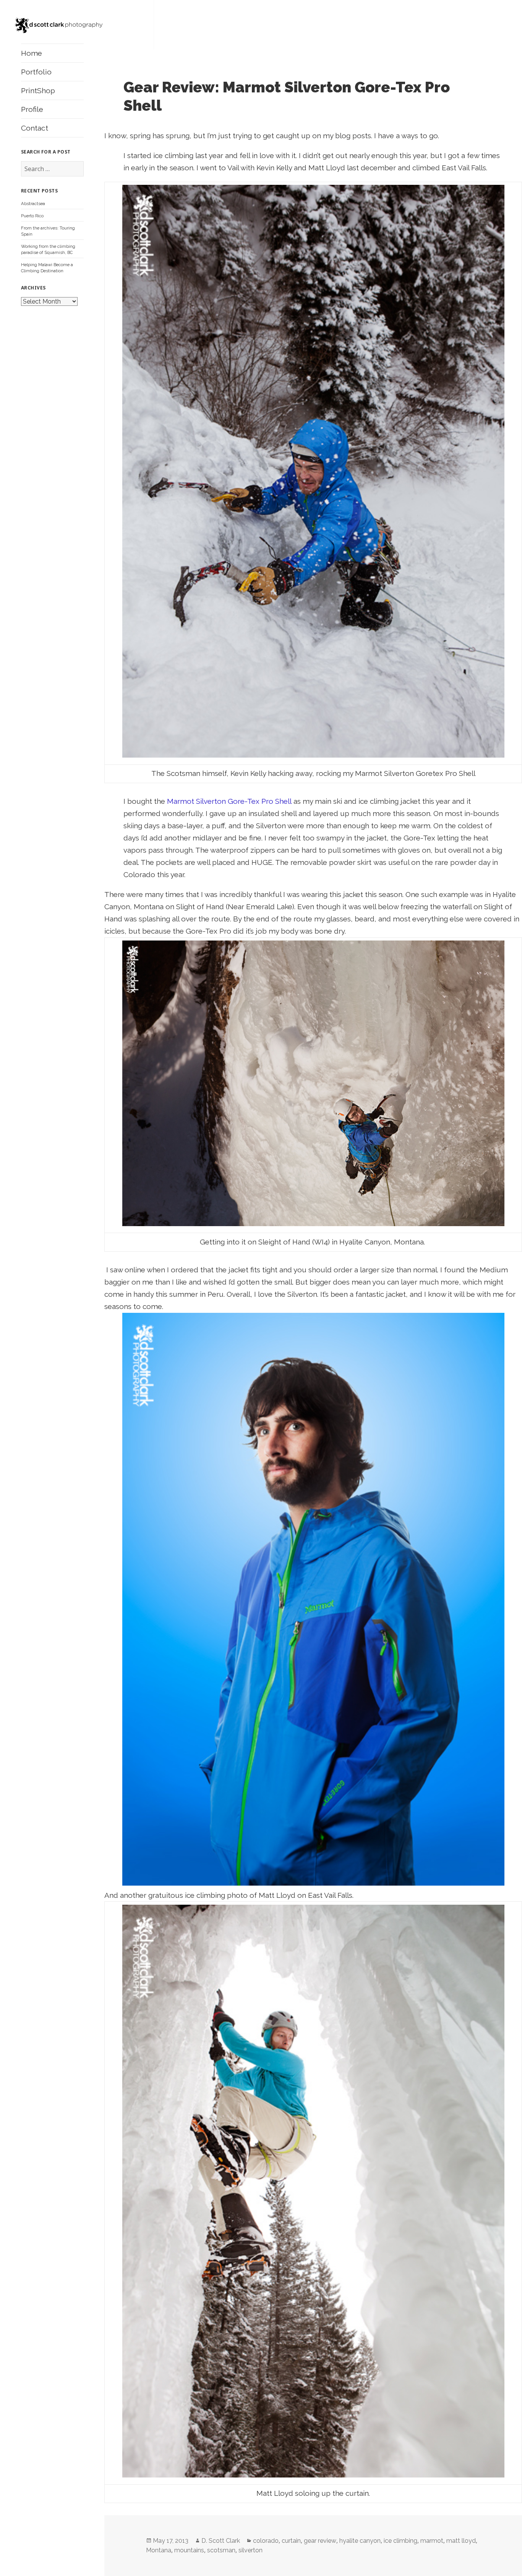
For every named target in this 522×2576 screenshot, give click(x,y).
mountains (189, 2550)
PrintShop (38, 90)
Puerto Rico (32, 216)
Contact (35, 128)
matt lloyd (461, 2541)
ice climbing (400, 2541)
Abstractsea (33, 204)
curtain (291, 2541)
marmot (432, 2541)
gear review (320, 2541)
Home (32, 53)
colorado (266, 2541)
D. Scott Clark (221, 2541)
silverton (250, 2550)
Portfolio (36, 72)
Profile (32, 109)
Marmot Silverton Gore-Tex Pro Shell (229, 801)
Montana (159, 2550)
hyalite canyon (360, 2541)
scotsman (221, 2550)
